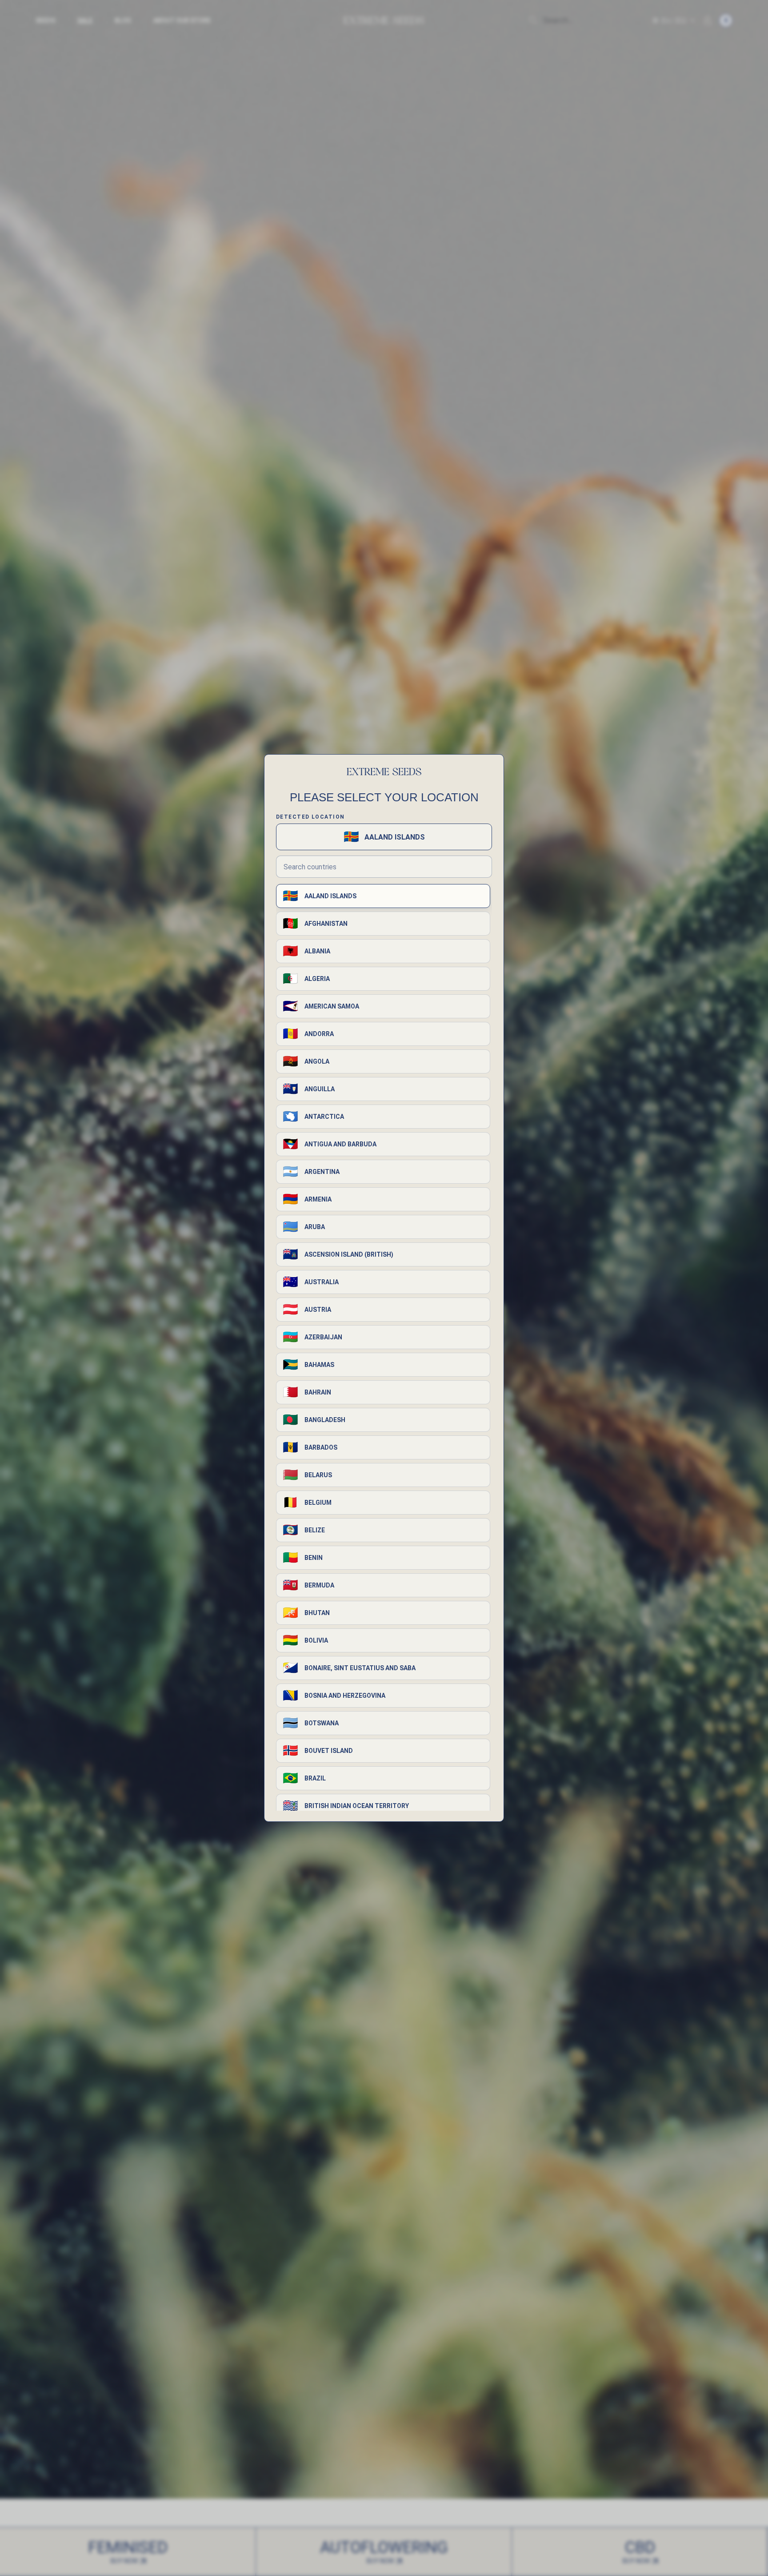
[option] (383, 896)
